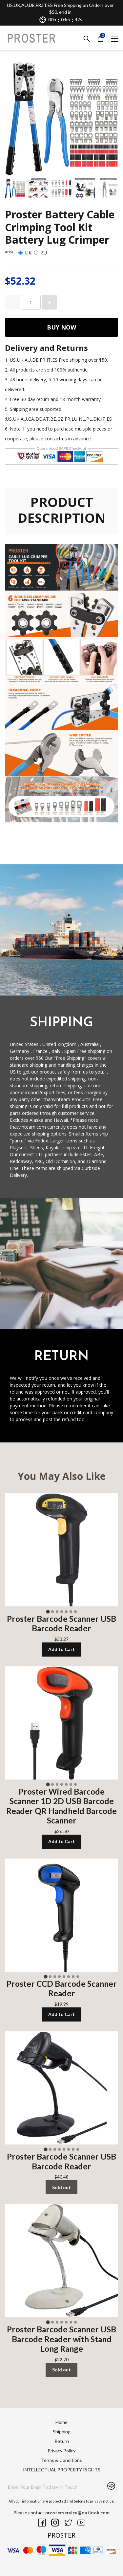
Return (62, 2441)
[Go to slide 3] (57, 1612)
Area (9, 252)
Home (61, 2422)
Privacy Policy (61, 2451)
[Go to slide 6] (71, 1612)
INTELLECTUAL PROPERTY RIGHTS (62, 2470)
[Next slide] (109, 189)
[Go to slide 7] (75, 1612)
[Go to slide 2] (52, 1612)
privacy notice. (102, 2501)
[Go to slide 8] (78, 1977)
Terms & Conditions (61, 2460)
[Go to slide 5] (66, 1612)
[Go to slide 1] (48, 1611)
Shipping (62, 2432)
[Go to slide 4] (62, 1612)
